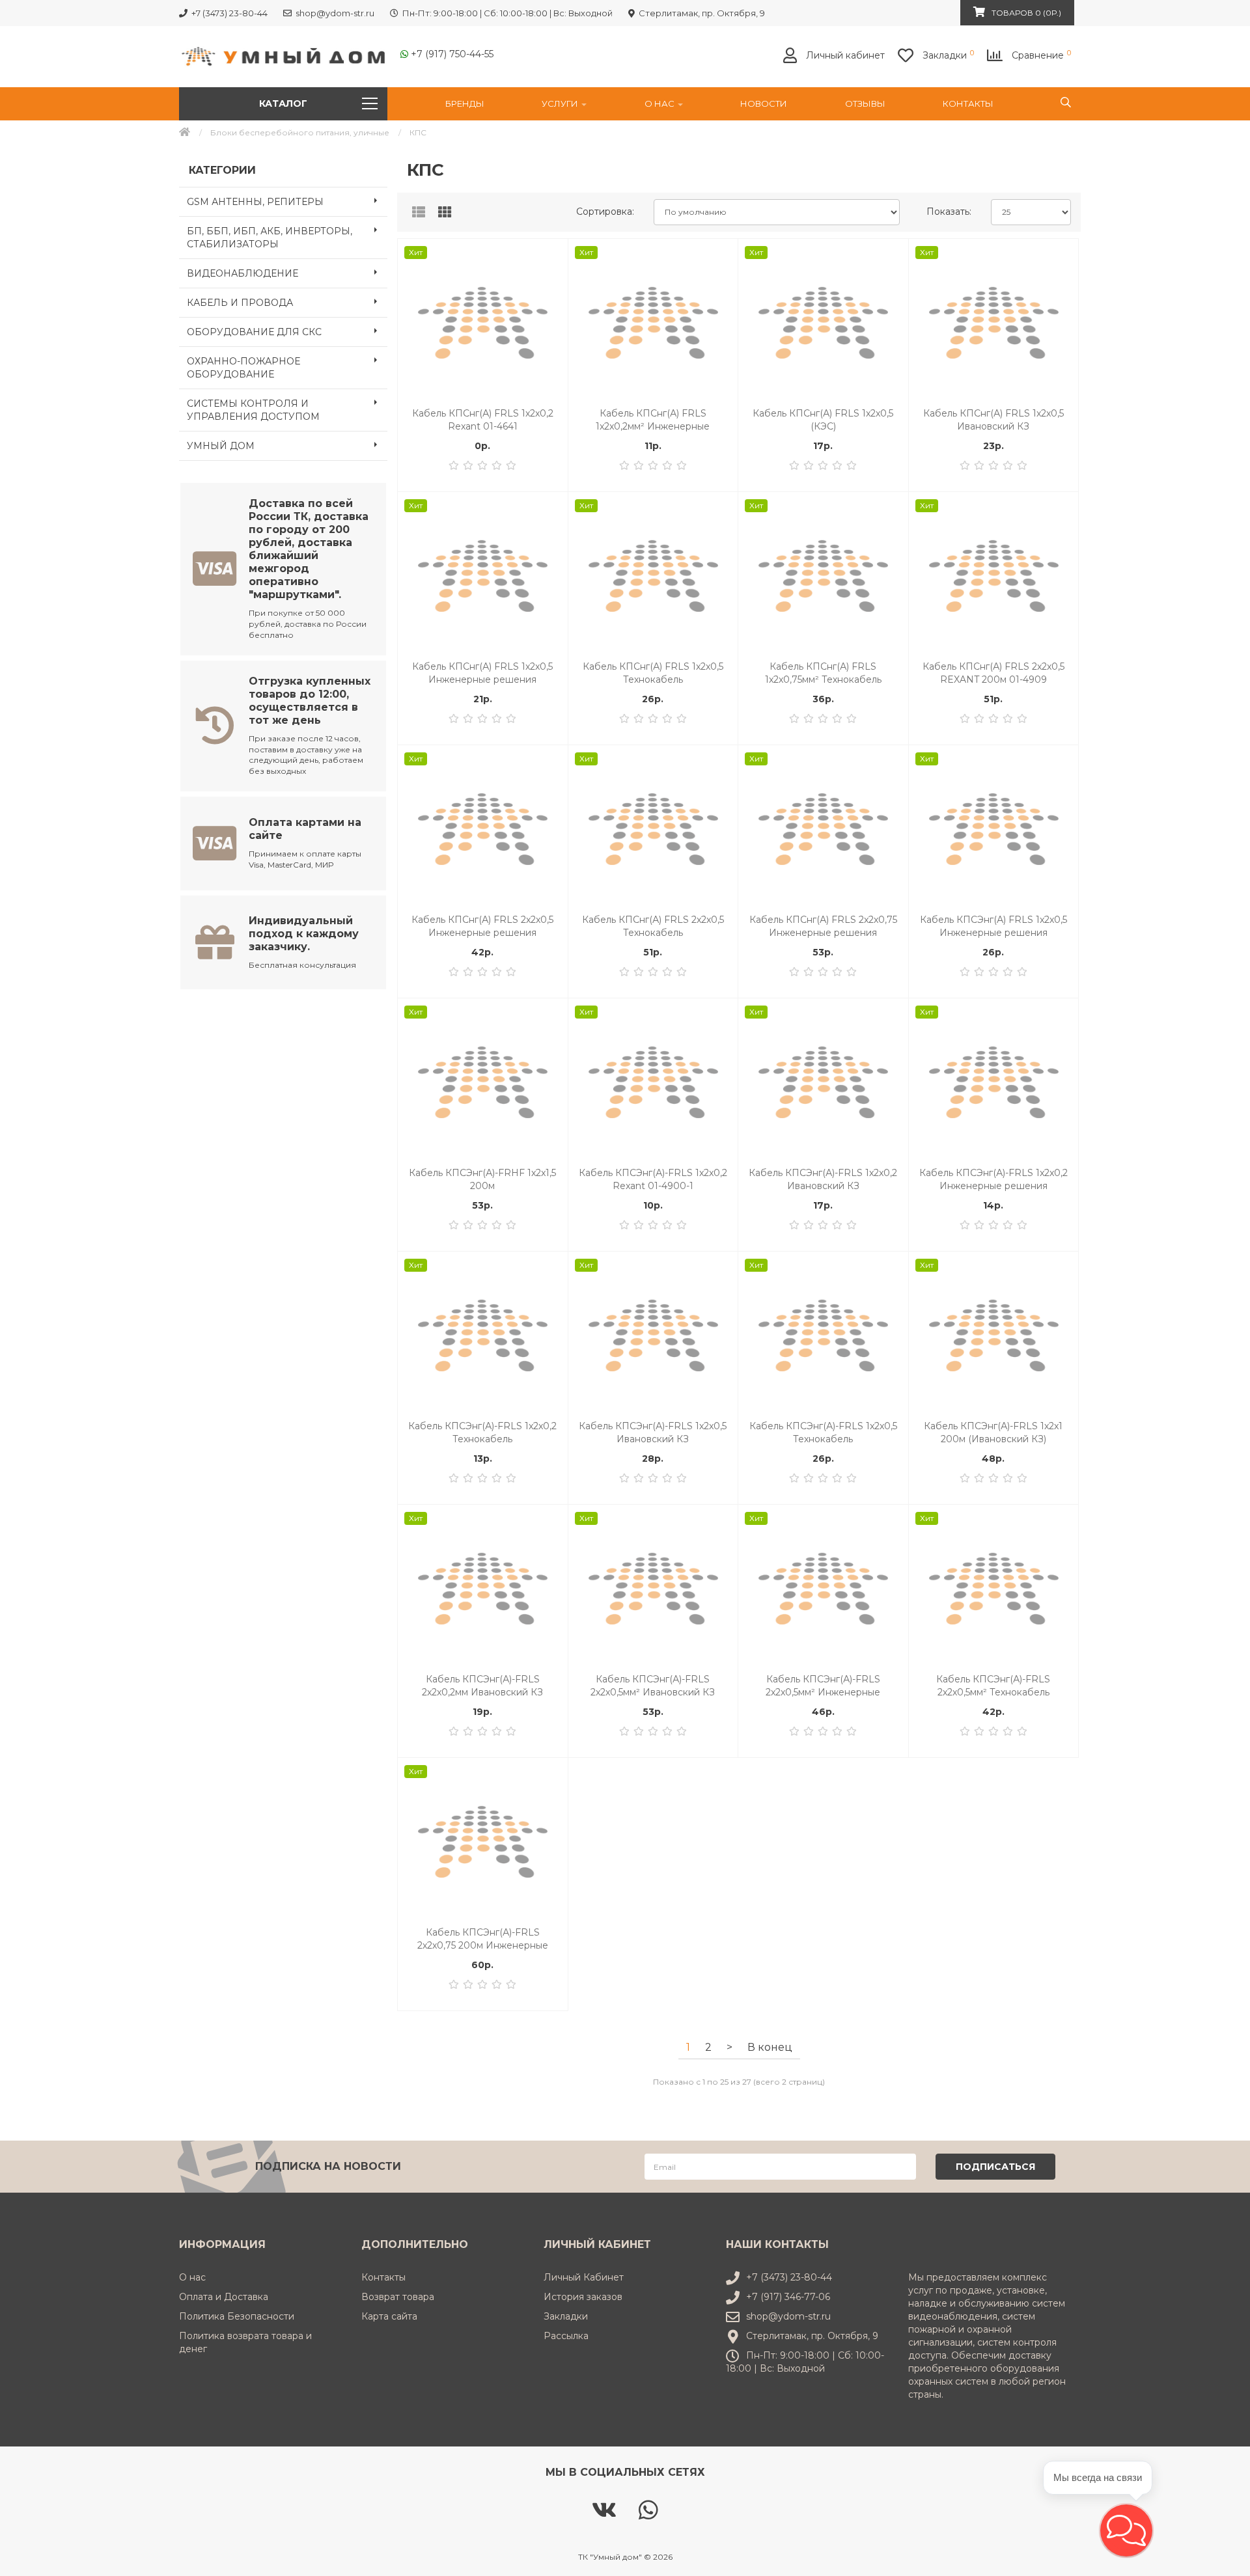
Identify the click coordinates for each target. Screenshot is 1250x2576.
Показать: (949, 212)
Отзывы (865, 103)
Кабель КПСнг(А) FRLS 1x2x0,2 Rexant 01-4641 (483, 420)
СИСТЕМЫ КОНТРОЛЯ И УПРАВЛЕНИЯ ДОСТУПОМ (253, 410)
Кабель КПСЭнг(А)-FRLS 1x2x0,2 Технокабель (482, 1432)
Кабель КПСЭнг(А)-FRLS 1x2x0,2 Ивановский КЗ (823, 1179)
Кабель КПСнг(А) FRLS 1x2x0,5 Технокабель (653, 673)
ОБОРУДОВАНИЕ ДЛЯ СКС (254, 332)
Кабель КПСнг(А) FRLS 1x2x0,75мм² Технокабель (823, 673)
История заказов (583, 2297)
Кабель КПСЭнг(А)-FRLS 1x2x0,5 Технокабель (823, 1432)
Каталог (283, 103)
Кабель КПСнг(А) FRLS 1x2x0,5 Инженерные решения (482, 673)
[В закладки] (551, 255)
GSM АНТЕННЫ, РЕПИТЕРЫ (255, 202)
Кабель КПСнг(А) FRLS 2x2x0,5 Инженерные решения (482, 926)
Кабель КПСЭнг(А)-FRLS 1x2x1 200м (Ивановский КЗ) (993, 1432)
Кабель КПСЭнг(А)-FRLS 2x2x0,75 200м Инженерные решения (483, 1939)
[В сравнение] (551, 281)
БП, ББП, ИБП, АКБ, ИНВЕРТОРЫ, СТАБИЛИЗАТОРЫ (270, 238)
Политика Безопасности (237, 2316)
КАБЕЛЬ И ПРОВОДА (240, 303)
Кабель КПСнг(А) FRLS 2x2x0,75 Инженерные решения (823, 926)
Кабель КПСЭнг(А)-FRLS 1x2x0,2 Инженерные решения (993, 1179)
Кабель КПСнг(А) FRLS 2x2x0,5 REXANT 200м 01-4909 (993, 673)
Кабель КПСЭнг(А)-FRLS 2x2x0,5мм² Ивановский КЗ (653, 1686)
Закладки (566, 2316)
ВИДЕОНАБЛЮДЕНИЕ (243, 273)
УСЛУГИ (561, 103)
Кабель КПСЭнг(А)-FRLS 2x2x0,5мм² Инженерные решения (823, 1686)
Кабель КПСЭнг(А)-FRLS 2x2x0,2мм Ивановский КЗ (482, 1686)
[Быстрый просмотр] (551, 308)
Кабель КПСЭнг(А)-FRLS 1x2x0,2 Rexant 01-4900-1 (653, 1179)
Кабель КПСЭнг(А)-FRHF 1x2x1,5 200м (482, 1179)
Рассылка (566, 2336)
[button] (1126, 2530)
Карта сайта (389, 2316)
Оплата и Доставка (224, 2297)
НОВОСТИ (764, 103)
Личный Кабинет (584, 2277)
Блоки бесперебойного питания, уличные (300, 132)
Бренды (465, 103)
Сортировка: (605, 212)
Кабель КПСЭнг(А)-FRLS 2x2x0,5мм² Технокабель (993, 1686)
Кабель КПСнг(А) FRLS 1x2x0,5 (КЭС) (823, 420)
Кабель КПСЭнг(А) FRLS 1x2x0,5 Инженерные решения (993, 926)
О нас (660, 103)
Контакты (968, 103)
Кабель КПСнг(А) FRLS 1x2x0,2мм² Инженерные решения (653, 420)
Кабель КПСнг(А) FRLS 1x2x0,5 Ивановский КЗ (993, 420)
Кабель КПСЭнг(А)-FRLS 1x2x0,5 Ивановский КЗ (653, 1432)
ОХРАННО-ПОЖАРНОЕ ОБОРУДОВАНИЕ (243, 368)
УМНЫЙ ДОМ (221, 446)
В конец (770, 2047)
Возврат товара (398, 2297)
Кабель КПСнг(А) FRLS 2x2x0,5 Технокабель (653, 926)
